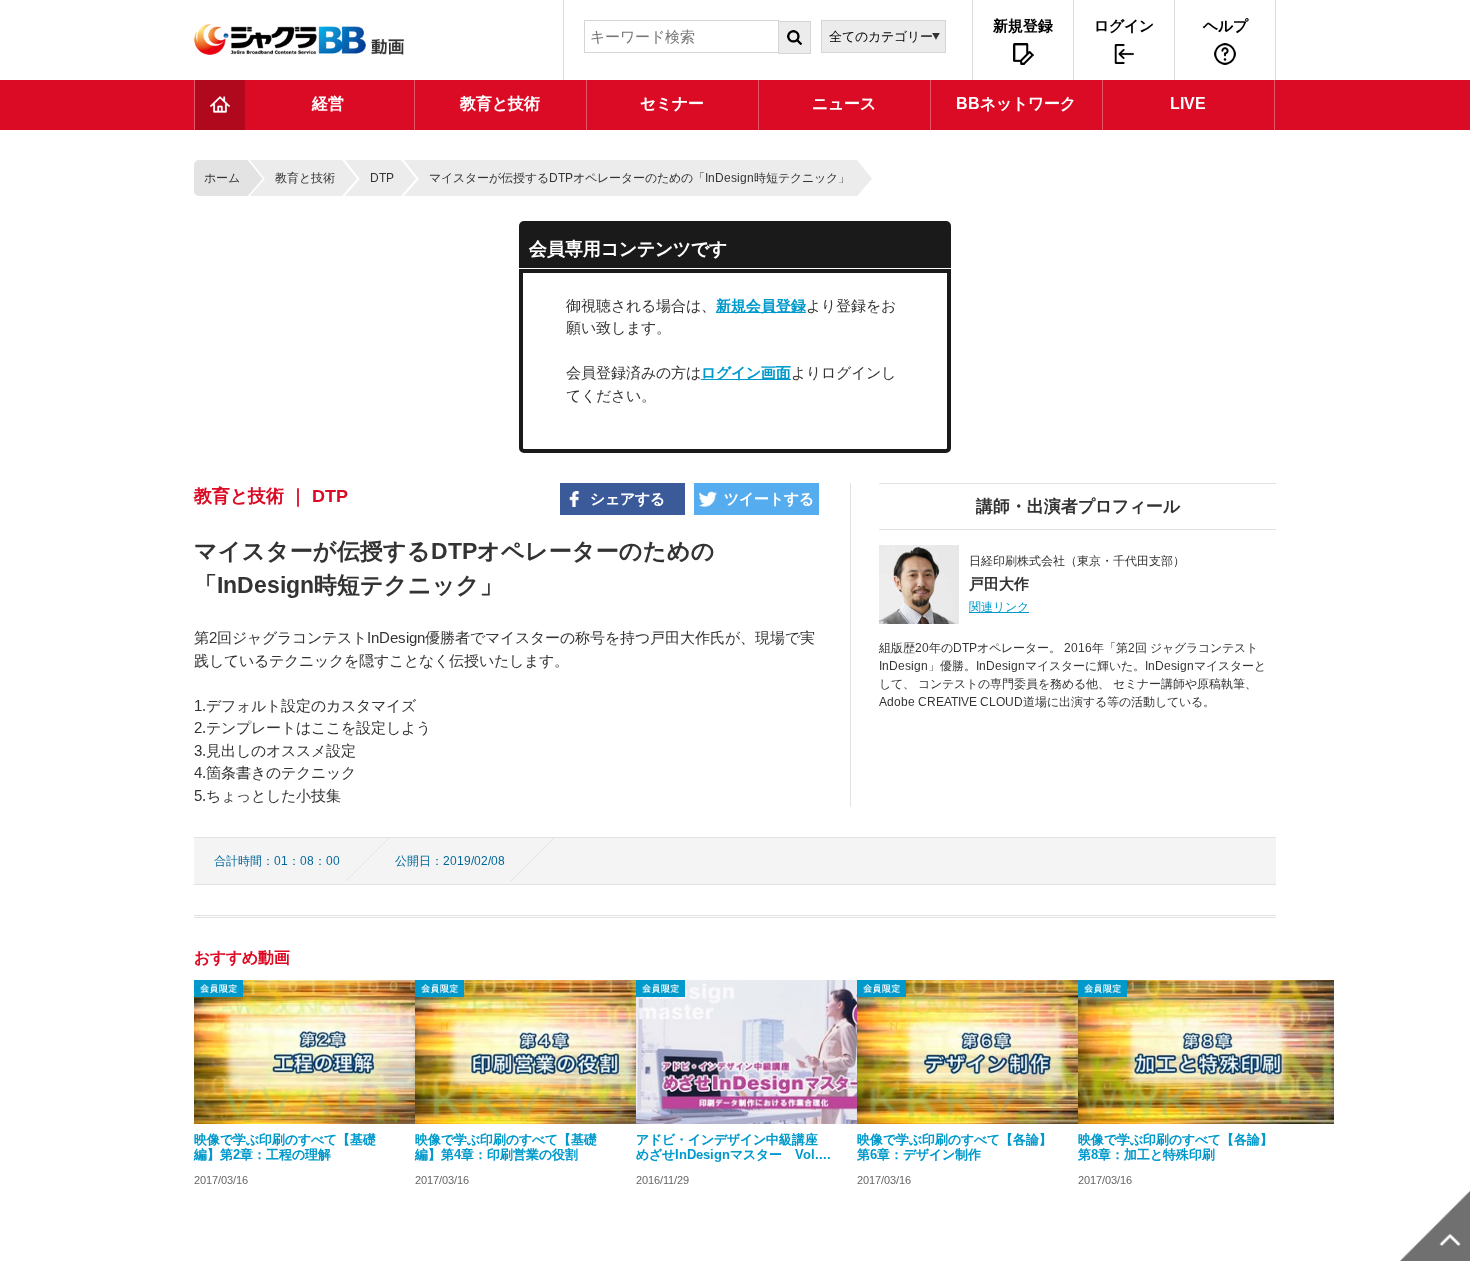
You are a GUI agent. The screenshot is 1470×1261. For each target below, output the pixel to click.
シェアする (627, 498)
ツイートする (769, 498)
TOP (220, 105)
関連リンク (999, 607)
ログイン (1124, 25)
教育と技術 (305, 178)
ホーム (222, 178)
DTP (382, 178)
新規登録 (1023, 25)
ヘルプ (1225, 25)
